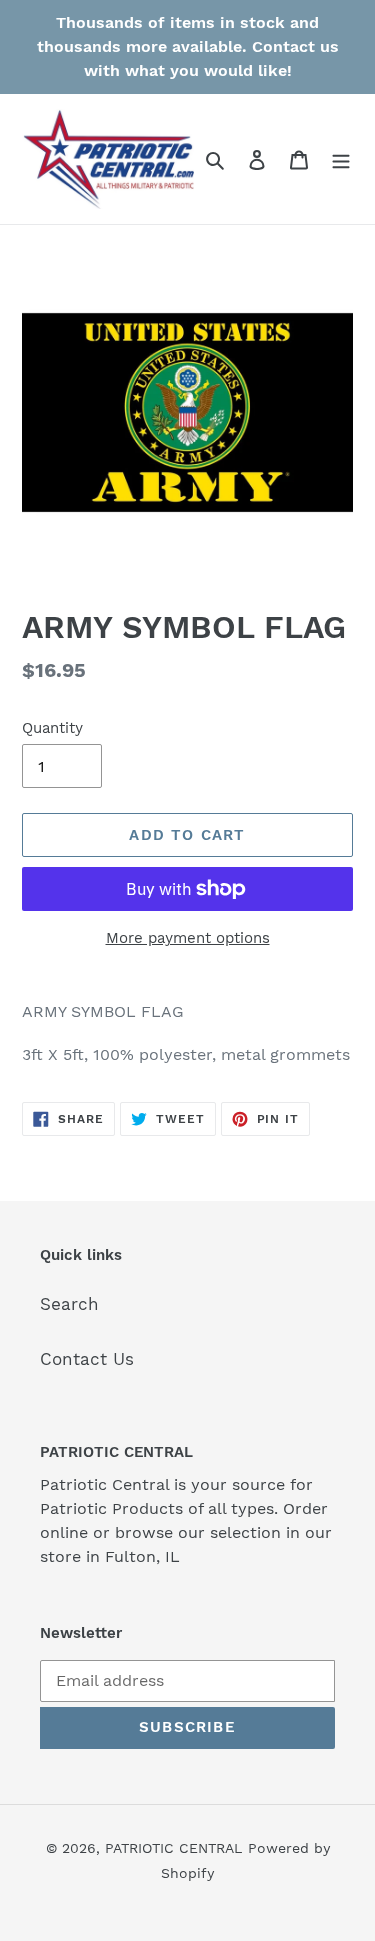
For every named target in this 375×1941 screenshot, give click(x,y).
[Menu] (341, 159)
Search (69, 1304)
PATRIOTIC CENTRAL (173, 1848)
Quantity (52, 728)
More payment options (188, 938)
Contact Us (87, 1359)
